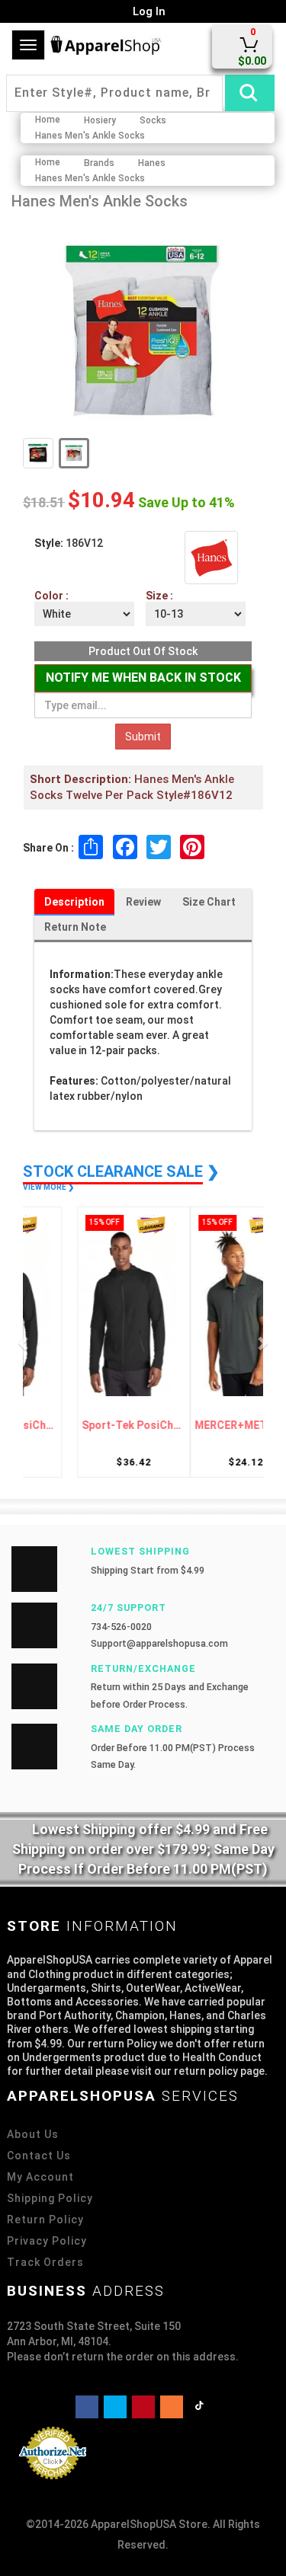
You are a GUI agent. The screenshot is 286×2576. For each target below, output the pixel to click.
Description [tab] (74, 902)
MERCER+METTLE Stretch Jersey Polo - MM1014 (200, 1425)
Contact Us (39, 2156)
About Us (33, 2134)
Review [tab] (143, 902)
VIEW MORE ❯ (48, 1187)
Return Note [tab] (75, 927)
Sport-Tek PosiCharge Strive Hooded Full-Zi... (87, 1425)
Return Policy (45, 2220)
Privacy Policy (47, 2241)
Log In (148, 11)
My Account (40, 2177)
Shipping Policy (50, 2198)
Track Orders (45, 2262)
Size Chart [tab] (209, 902)
